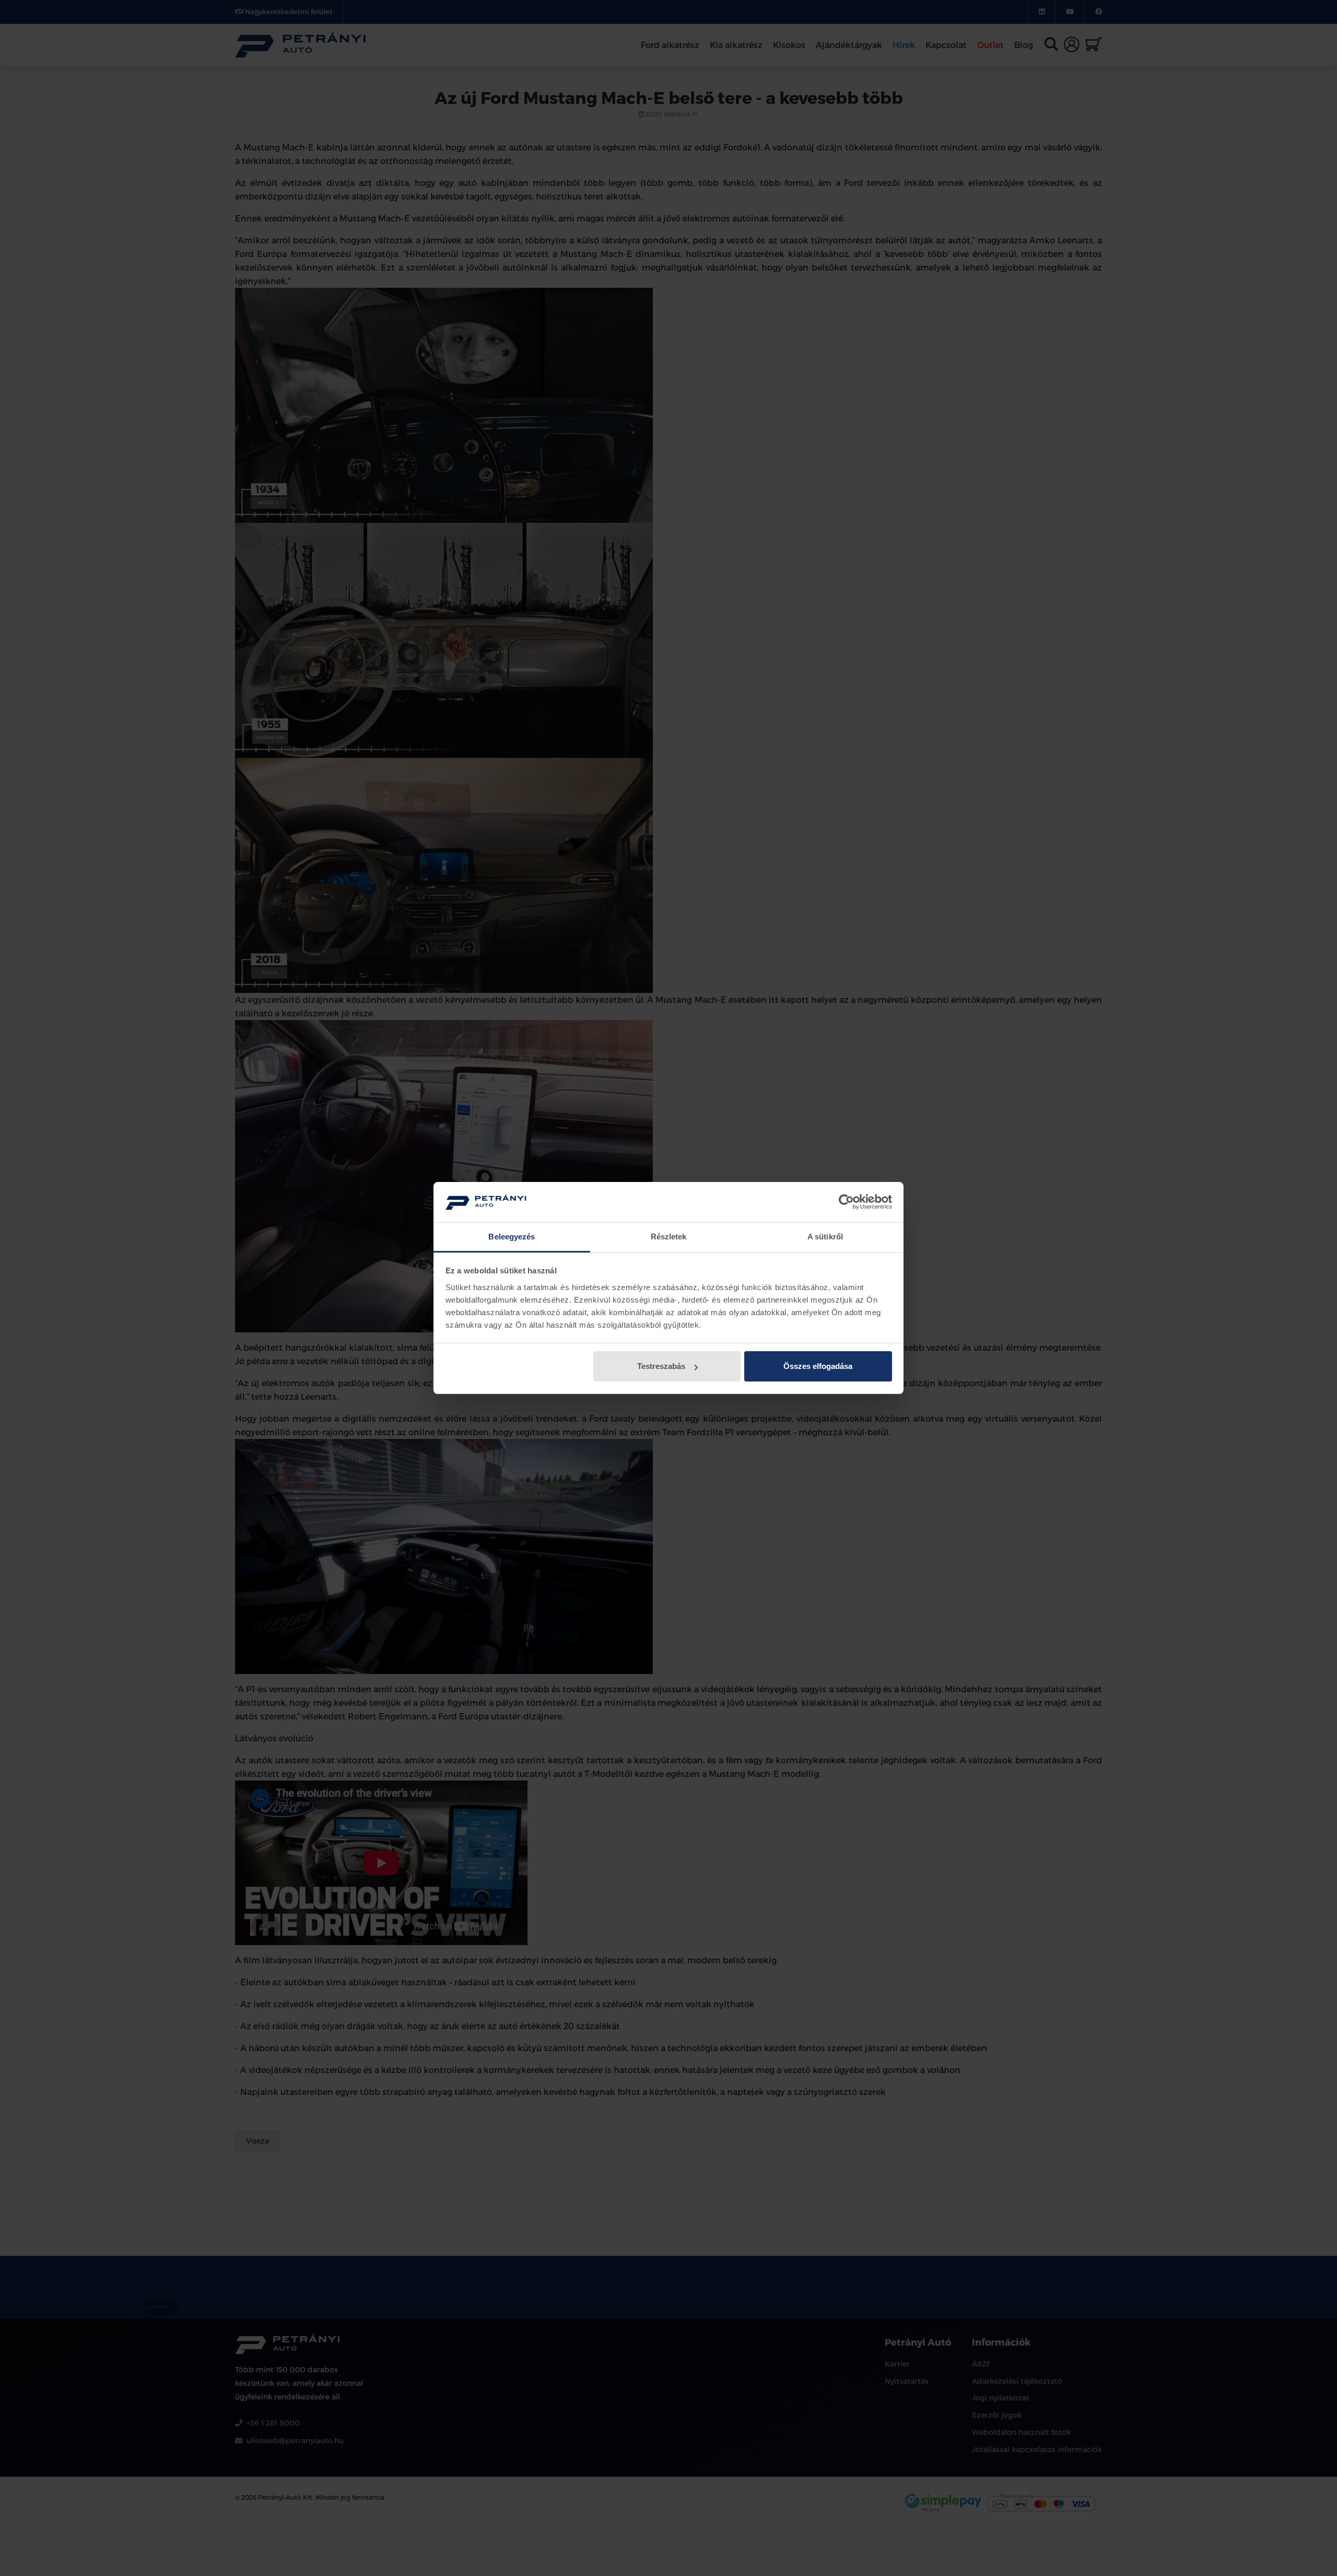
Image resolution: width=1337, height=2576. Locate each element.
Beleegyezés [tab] (512, 1237)
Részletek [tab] (669, 1237)
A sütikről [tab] (825, 1237)
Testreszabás (661, 1366)
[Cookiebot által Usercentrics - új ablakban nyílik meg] (846, 1202)
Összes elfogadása (818, 1366)
